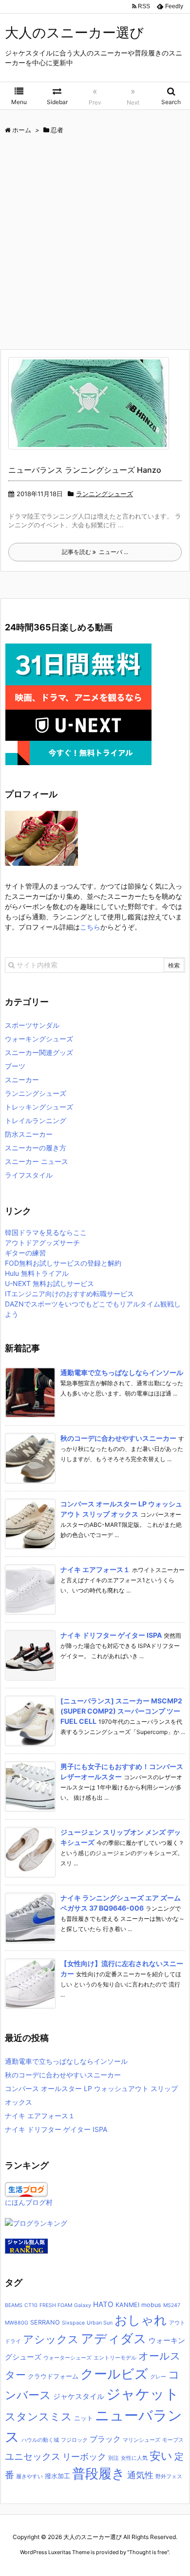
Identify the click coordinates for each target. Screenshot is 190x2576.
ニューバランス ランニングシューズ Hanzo (85, 470)
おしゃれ (141, 2320)
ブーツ (15, 1066)
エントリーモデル (115, 2358)
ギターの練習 (25, 1253)
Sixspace (73, 2323)
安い (161, 2456)
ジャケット (143, 2394)
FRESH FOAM (56, 2305)
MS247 (172, 2305)
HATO (103, 2304)
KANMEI (127, 2305)
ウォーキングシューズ (39, 1039)
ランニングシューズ (104, 494)
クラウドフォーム (53, 2376)
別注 (114, 2458)
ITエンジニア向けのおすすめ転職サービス (69, 1294)
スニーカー (22, 1080)
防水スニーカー (29, 1134)
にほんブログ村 (29, 2202)
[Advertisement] (95, 244)
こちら (90, 927)
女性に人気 (134, 2458)
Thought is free (148, 2552)
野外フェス (169, 2477)
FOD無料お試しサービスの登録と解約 (63, 1263)
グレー (158, 2377)
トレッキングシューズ (39, 1107)
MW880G (17, 2323)
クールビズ (114, 2374)
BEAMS (14, 2305)
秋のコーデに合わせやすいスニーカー (118, 1438)
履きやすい (29, 2477)
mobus (151, 2305)
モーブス (173, 2440)
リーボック (84, 2456)
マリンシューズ (142, 2440)
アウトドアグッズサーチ (42, 1243)
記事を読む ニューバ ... (95, 552)
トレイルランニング (36, 1120)
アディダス (114, 2338)
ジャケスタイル (79, 2396)
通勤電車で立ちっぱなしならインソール (122, 1372)
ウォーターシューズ (67, 2358)
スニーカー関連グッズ (39, 1052)
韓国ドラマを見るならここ (46, 1232)
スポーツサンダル (32, 1025)
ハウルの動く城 (40, 2440)
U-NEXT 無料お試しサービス (49, 1283)
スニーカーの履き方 (36, 1148)
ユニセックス (33, 2457)
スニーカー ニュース (37, 1161)
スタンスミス (38, 2416)
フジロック (74, 2440)
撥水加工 (57, 2476)
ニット (84, 2418)
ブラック (105, 2439)
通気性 (140, 2475)
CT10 (31, 2305)
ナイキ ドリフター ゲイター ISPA (111, 1635)
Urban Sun (100, 2323)
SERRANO (45, 2322)
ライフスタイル (29, 1175)
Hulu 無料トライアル (37, 1273)
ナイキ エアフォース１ (95, 1569)
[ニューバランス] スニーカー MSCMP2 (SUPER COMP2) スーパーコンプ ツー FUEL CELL (121, 1711)
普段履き (99, 2473)
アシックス (51, 2339)
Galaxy (83, 2305)
